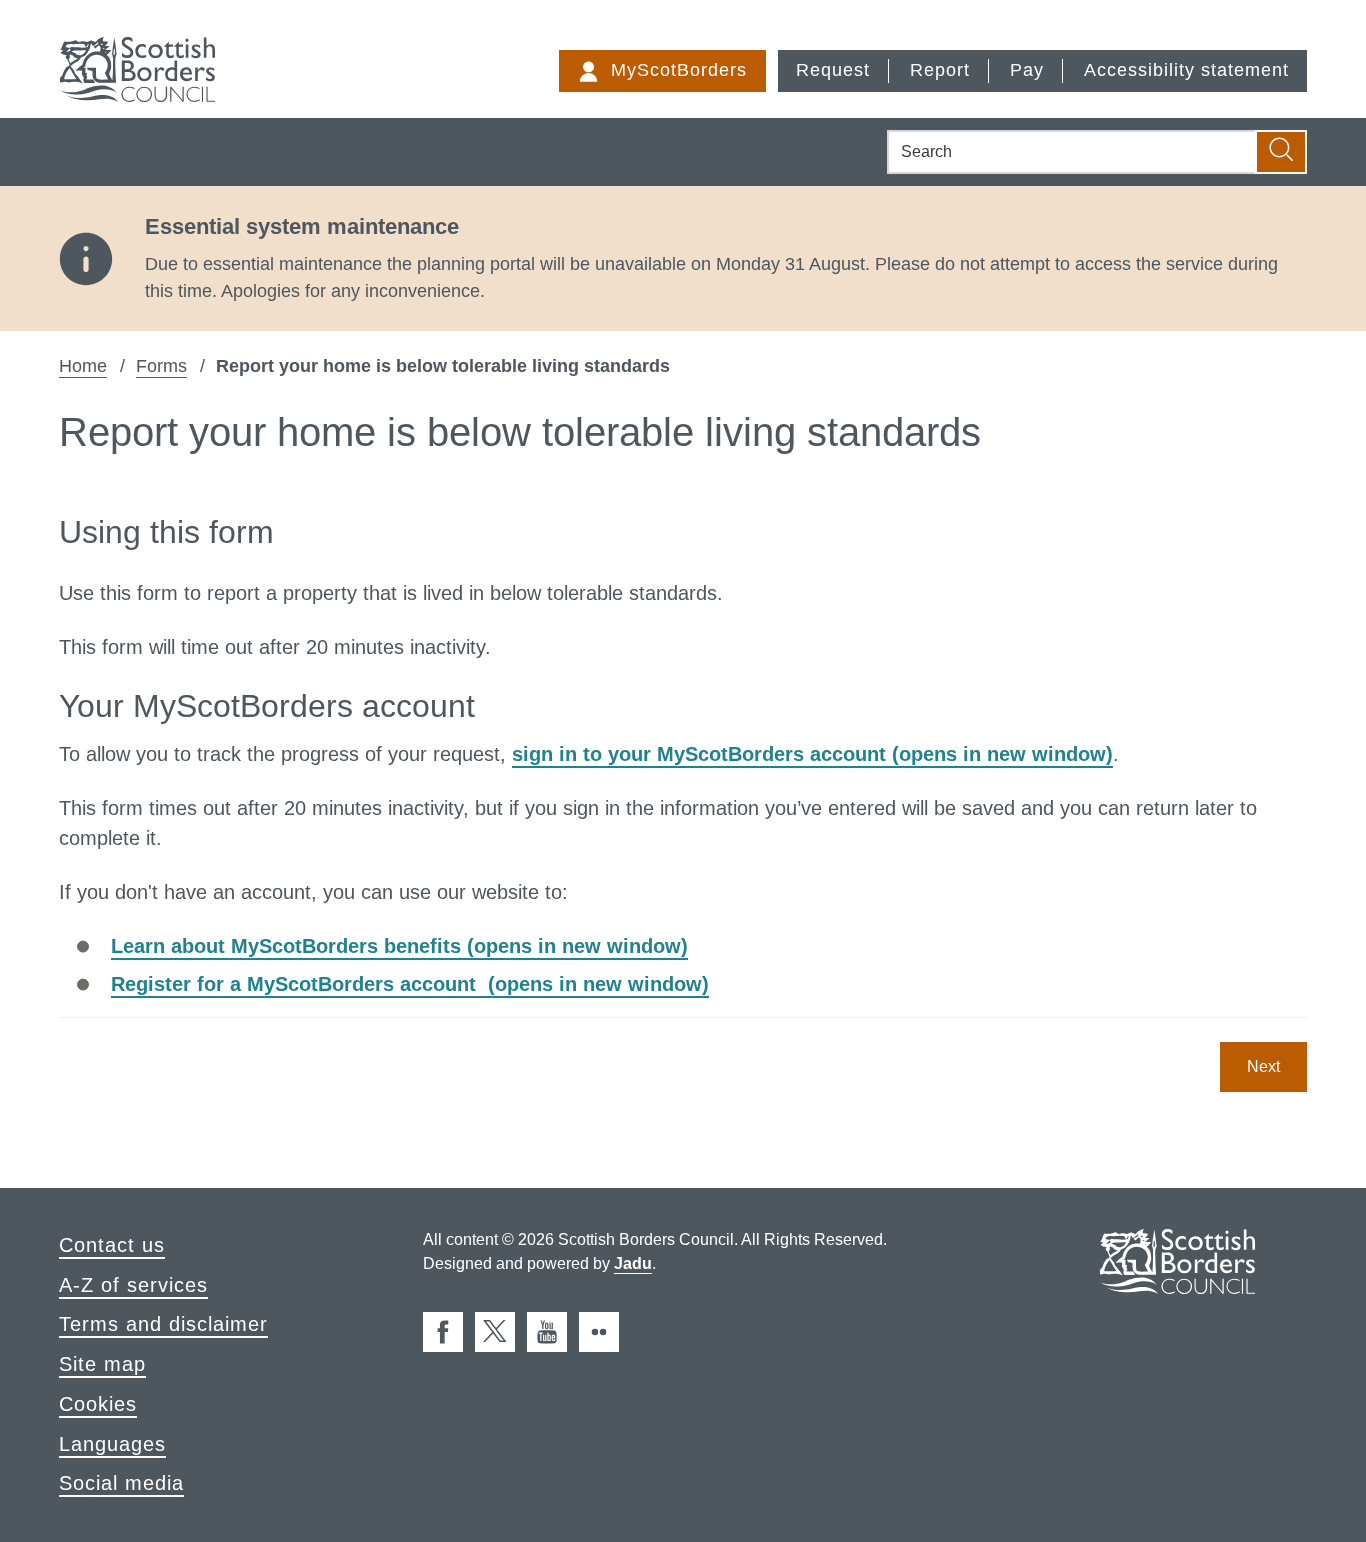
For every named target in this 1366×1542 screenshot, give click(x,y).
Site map (102, 1364)
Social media (121, 1483)
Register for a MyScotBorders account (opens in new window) (410, 984)
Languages (112, 1444)
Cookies (98, 1404)
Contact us (112, 1245)
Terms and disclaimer (163, 1324)
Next (1263, 1066)
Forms (161, 366)
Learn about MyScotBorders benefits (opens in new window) (399, 946)
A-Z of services (133, 1285)
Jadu (633, 1263)
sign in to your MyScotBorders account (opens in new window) (812, 754)
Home (83, 366)
